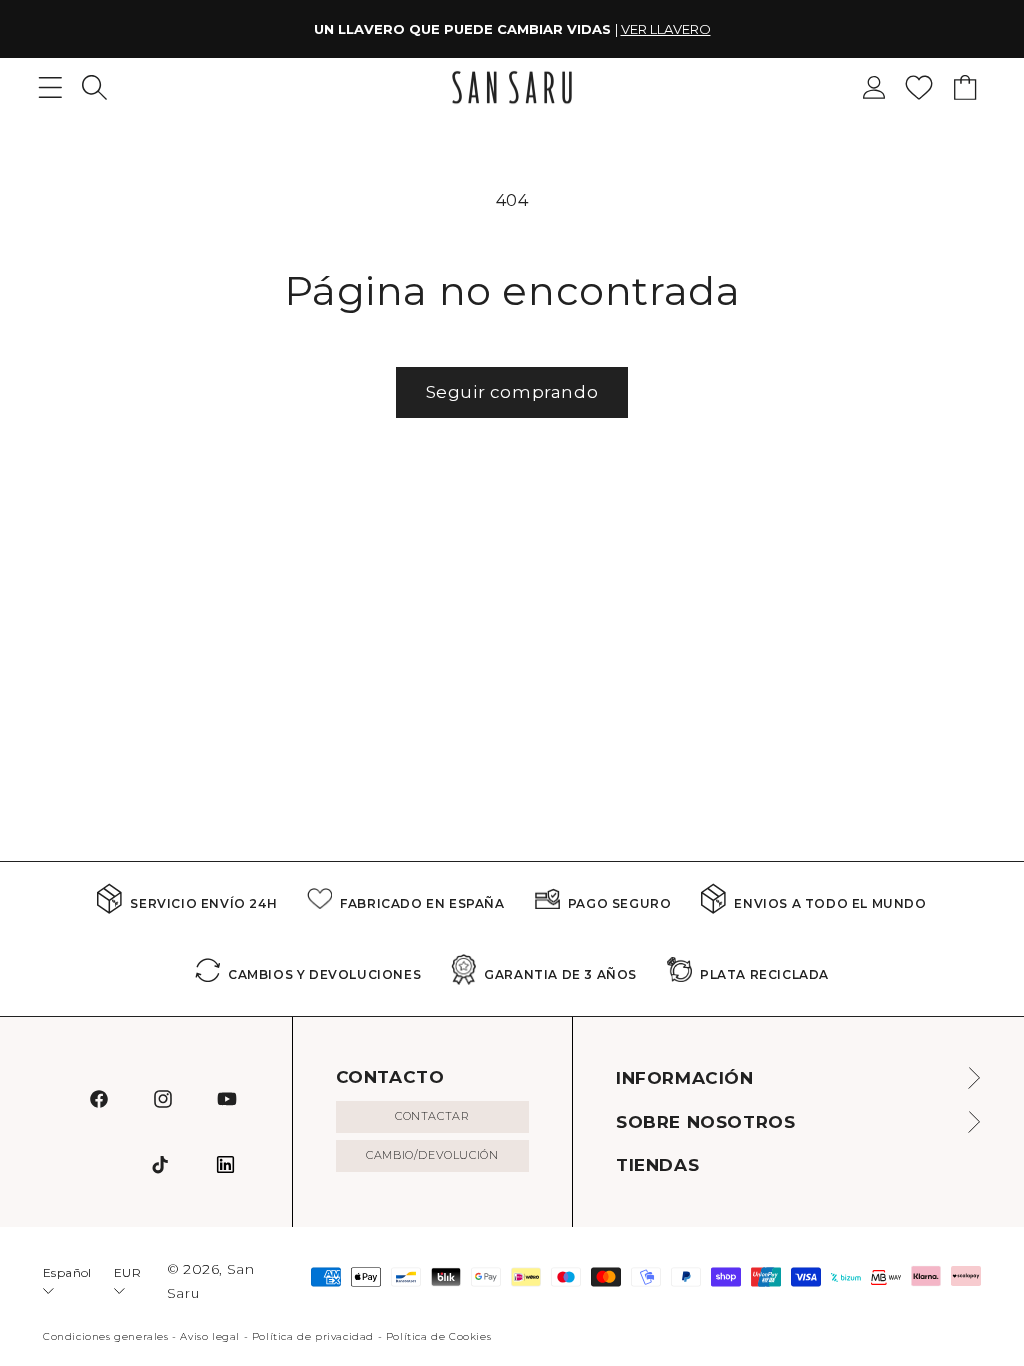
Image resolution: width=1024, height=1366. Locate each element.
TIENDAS (657, 1165)
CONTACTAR (432, 1116)
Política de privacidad (313, 1336)
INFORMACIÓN (685, 1078)
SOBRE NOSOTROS (705, 1122)
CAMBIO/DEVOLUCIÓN (432, 1155)
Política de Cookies (438, 1336)
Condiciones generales (106, 1336)
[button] (94, 87)
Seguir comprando (512, 392)
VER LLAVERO (666, 29)
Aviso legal (210, 1336)
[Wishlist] (919, 87)
